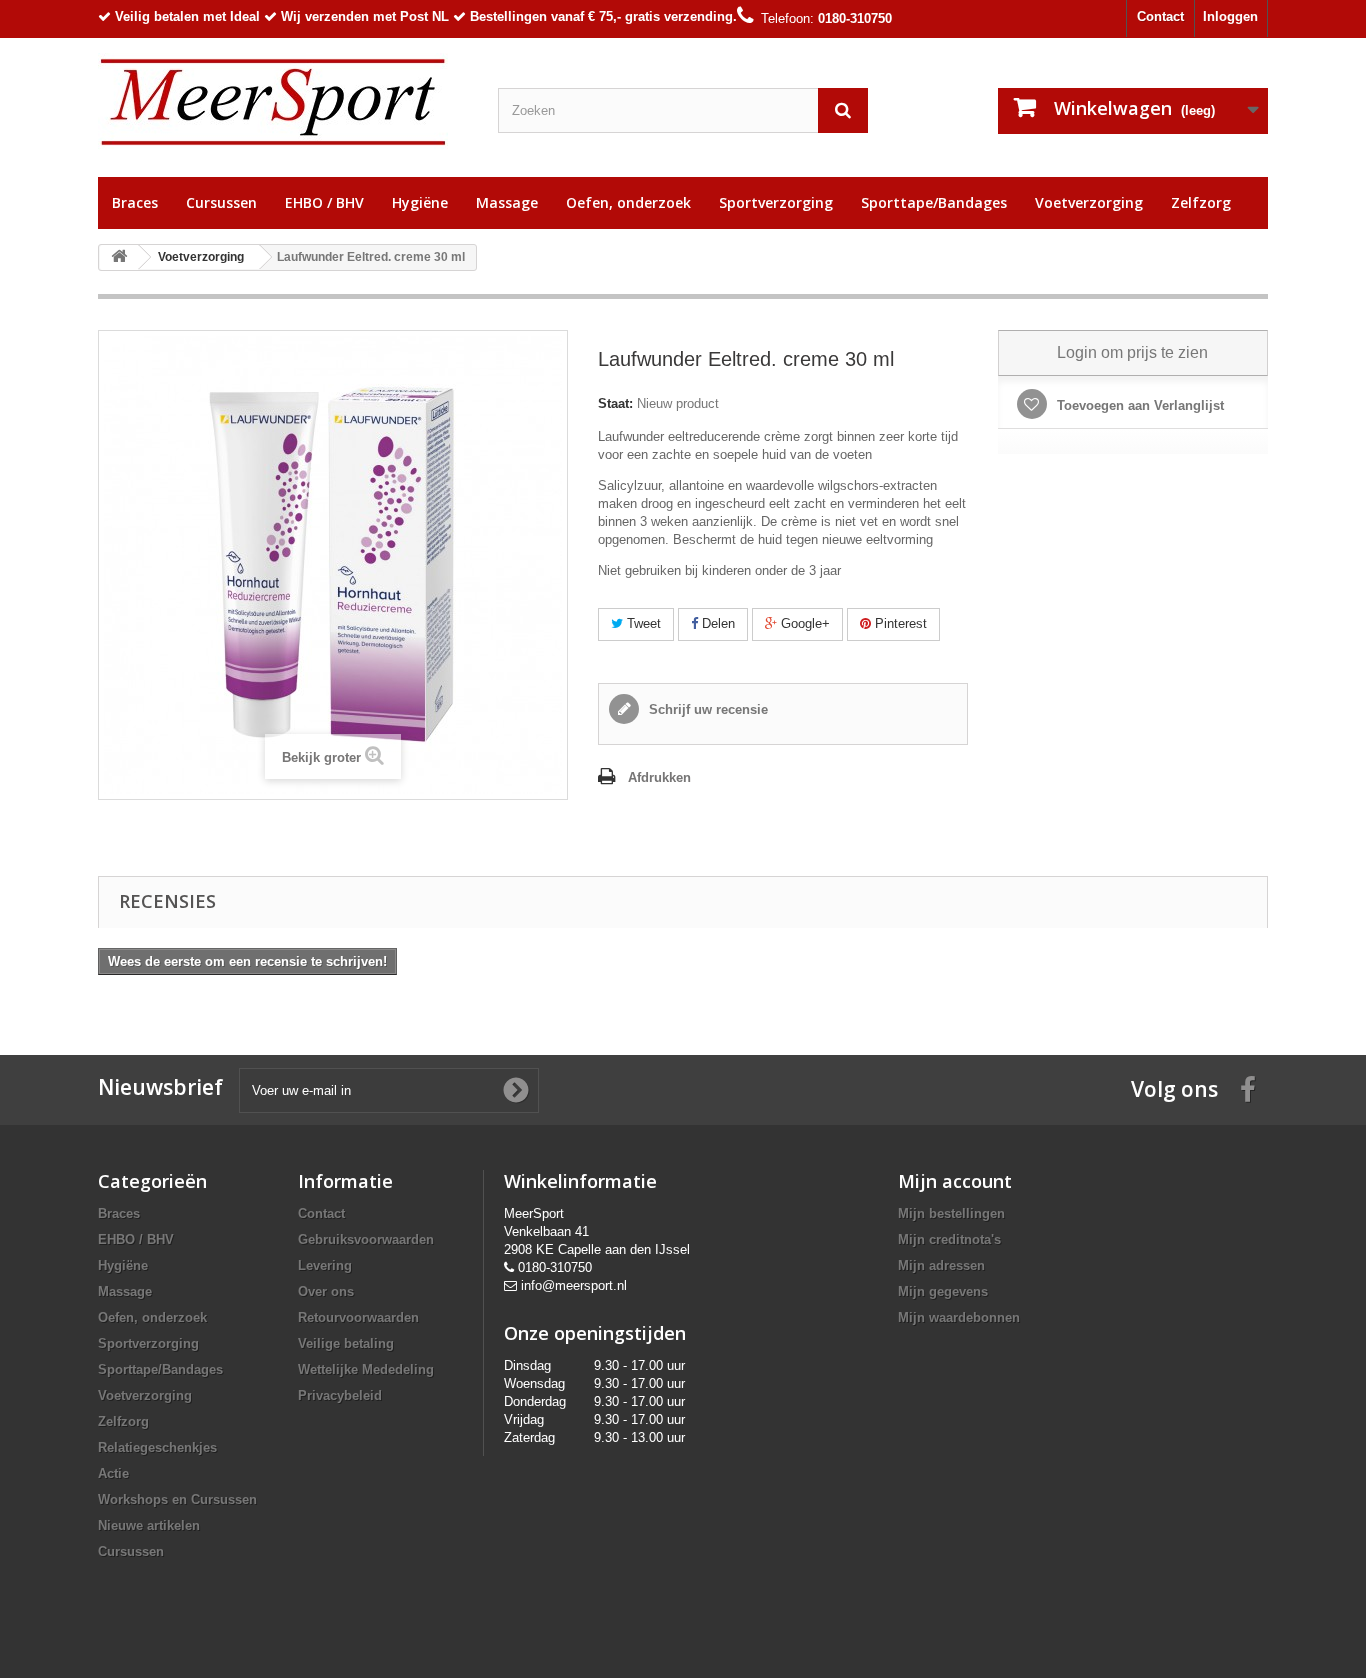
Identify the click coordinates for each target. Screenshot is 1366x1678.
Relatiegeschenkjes (157, 1447)
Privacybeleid (340, 1395)
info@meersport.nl (574, 1285)
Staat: (615, 403)
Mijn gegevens (943, 1291)
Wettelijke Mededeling (366, 1369)
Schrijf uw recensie (706, 709)
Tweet (642, 623)
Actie (113, 1473)
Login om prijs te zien (1132, 352)
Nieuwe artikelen (149, 1525)
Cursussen (221, 202)
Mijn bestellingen (951, 1213)
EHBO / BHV (324, 202)
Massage (507, 202)
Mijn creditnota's (949, 1239)
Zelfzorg (1201, 202)
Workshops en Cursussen (177, 1499)
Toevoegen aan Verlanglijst (1138, 405)
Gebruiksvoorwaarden (366, 1239)
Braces (135, 202)
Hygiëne (420, 202)
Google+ (803, 623)
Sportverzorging (776, 202)
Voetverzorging (1089, 202)
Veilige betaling (346, 1343)
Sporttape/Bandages (934, 202)
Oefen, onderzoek (628, 202)
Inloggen (1230, 16)
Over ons (326, 1291)
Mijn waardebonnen (959, 1317)
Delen (716, 623)
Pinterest (899, 623)
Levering (325, 1265)
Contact (1160, 16)
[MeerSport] (283, 102)
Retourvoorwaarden (358, 1317)
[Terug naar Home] (119, 257)
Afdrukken (659, 777)
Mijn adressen (941, 1265)
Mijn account (955, 1181)
